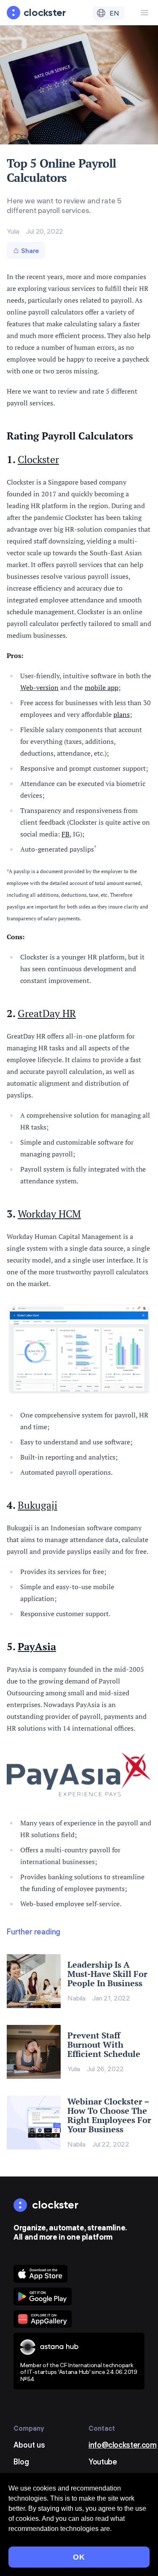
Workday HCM (49, 1214)
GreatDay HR (47, 1013)
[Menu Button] (145, 13)
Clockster (38, 459)
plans (122, 714)
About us (29, 2445)
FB (66, 834)
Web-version (39, 687)
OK (79, 2557)
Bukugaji (37, 1505)
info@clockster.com (123, 2445)
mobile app (102, 687)
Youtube (103, 2462)
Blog (21, 2462)
